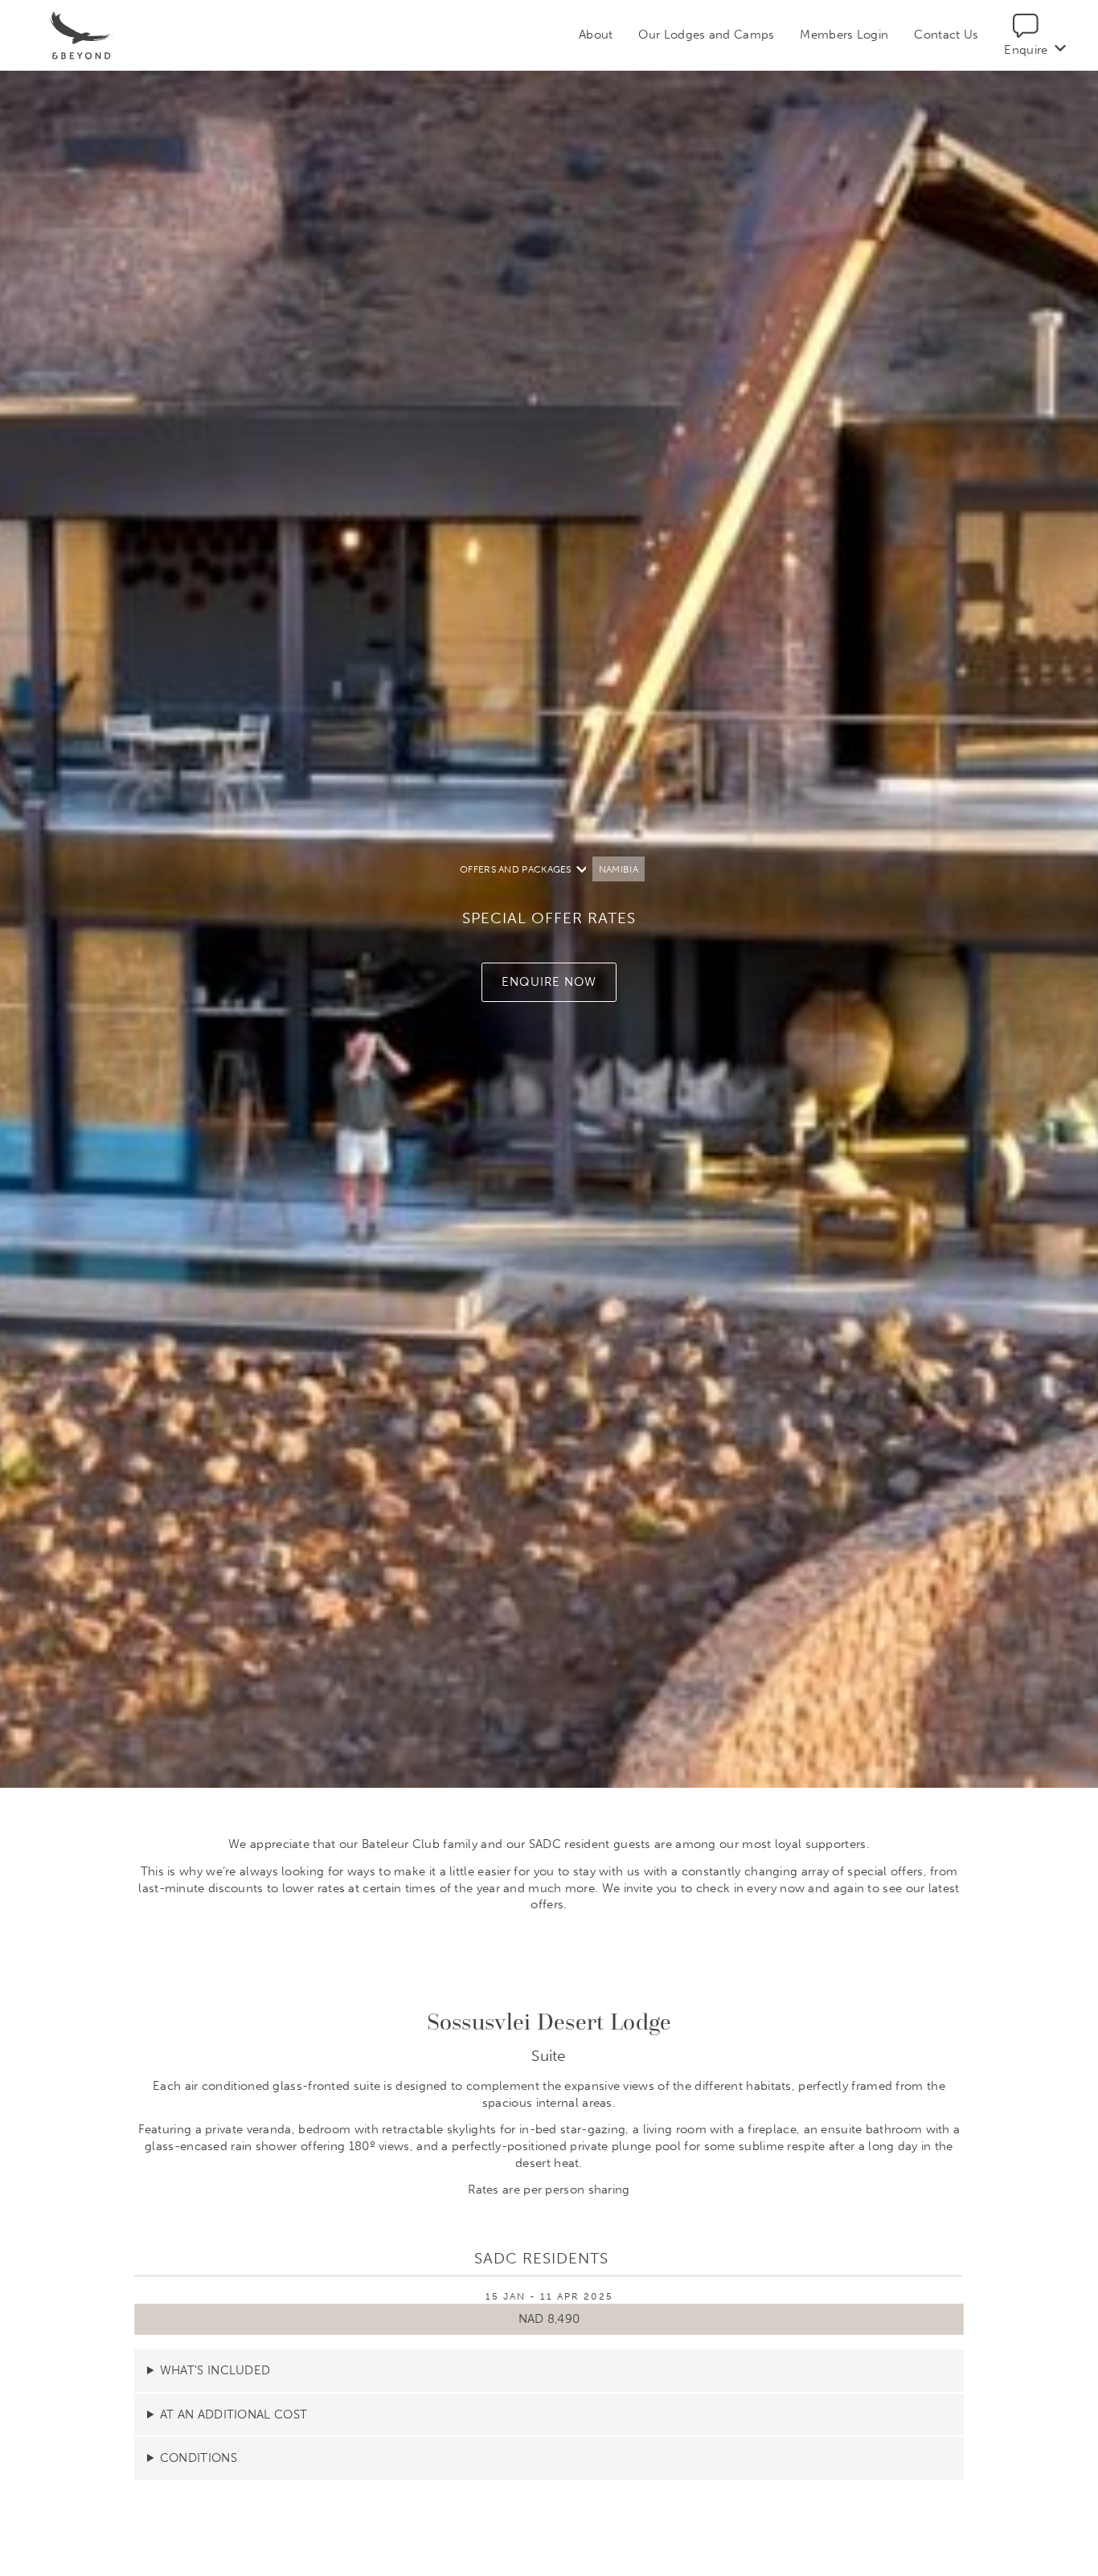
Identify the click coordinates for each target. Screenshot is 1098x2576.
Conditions (199, 2458)
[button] (549, 982)
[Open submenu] (1060, 49)
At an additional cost (234, 2414)
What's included (215, 2370)
